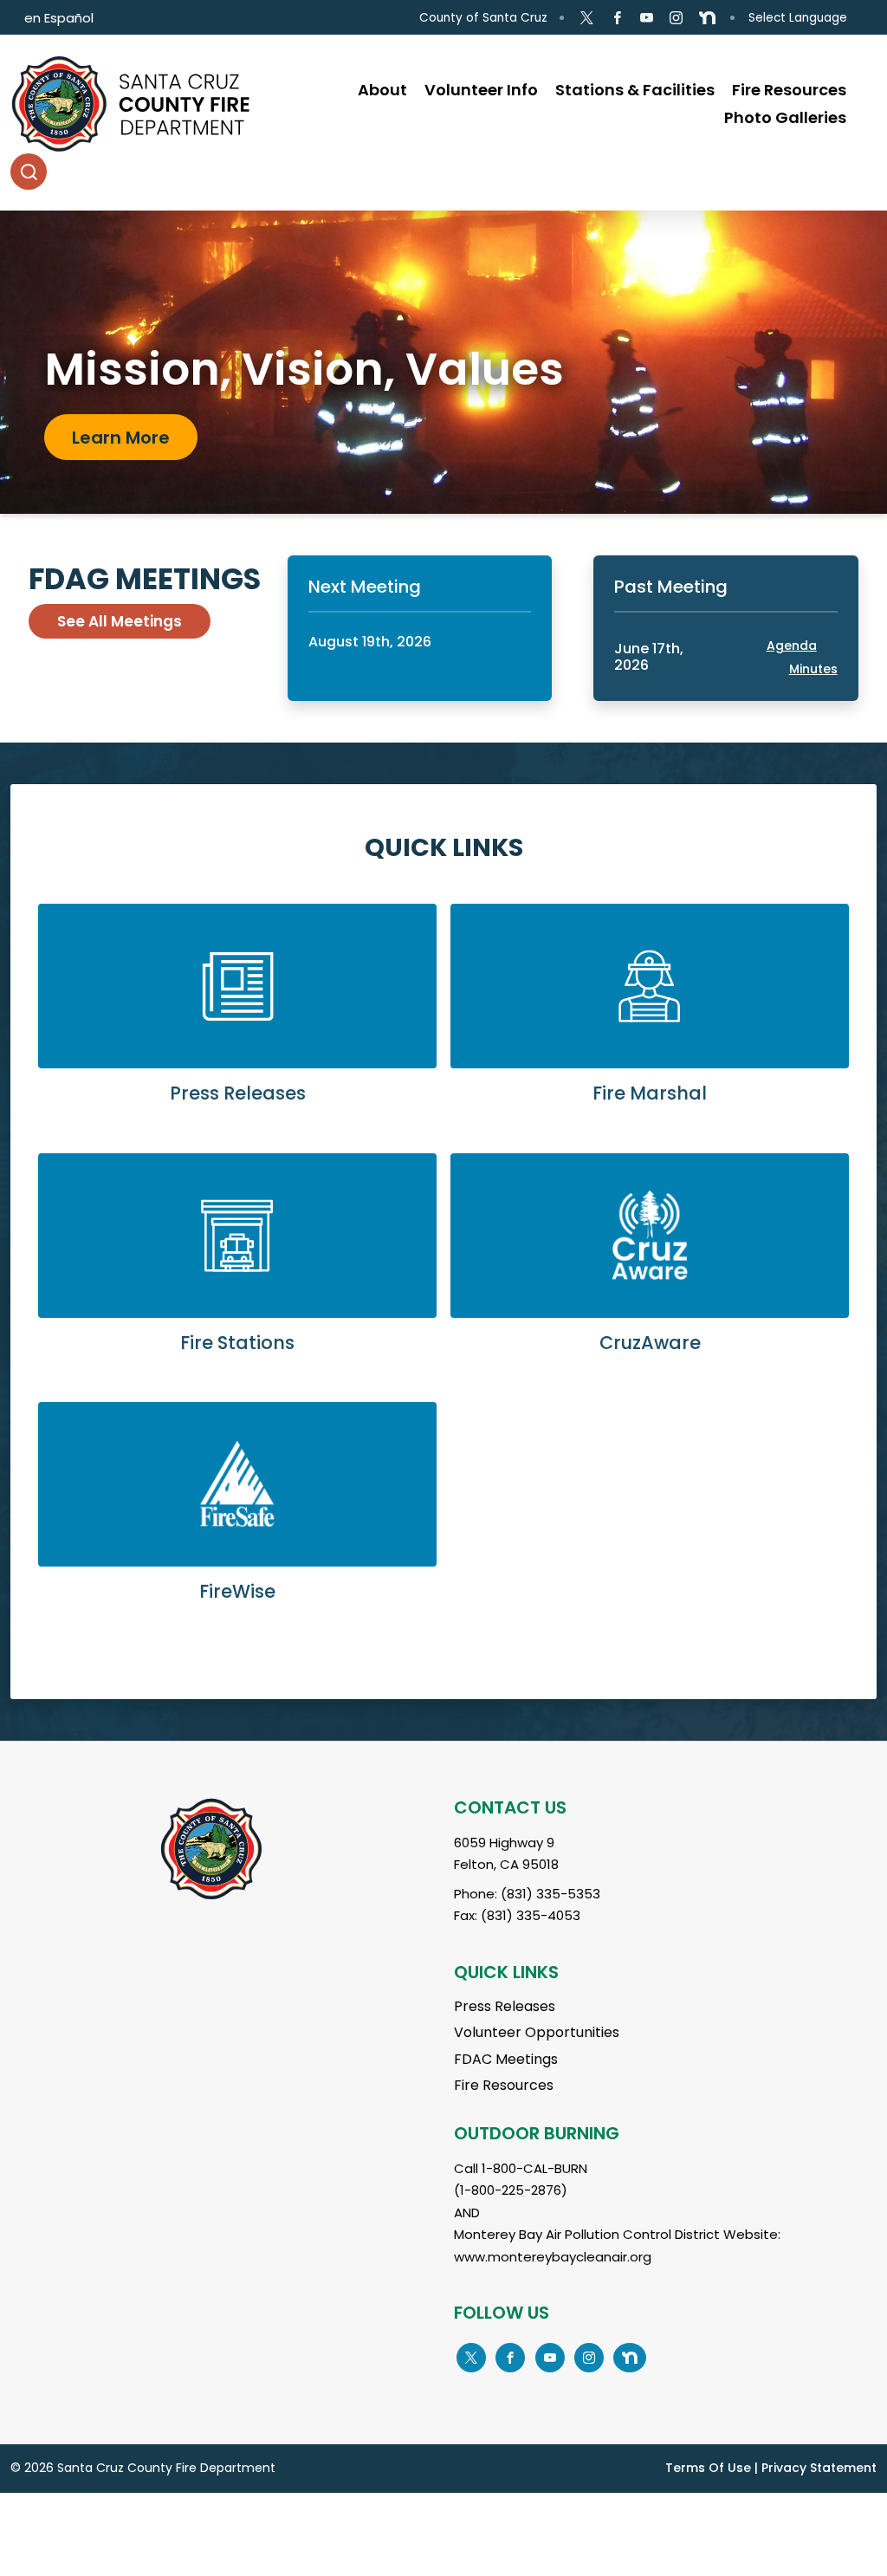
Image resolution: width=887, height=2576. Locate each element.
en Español (59, 18)
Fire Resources (504, 2085)
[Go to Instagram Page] (676, 18)
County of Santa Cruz (483, 18)
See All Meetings (120, 621)
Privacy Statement (819, 2468)
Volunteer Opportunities (537, 2032)
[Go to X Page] (587, 18)
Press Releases (505, 2006)
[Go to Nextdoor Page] (707, 18)
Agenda (792, 646)
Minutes (813, 669)
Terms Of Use (708, 2468)
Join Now (112, 451)
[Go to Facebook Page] (616, 18)
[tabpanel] (443, 362)
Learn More (237, 1018)
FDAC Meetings (506, 2059)
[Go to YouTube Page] (647, 18)
